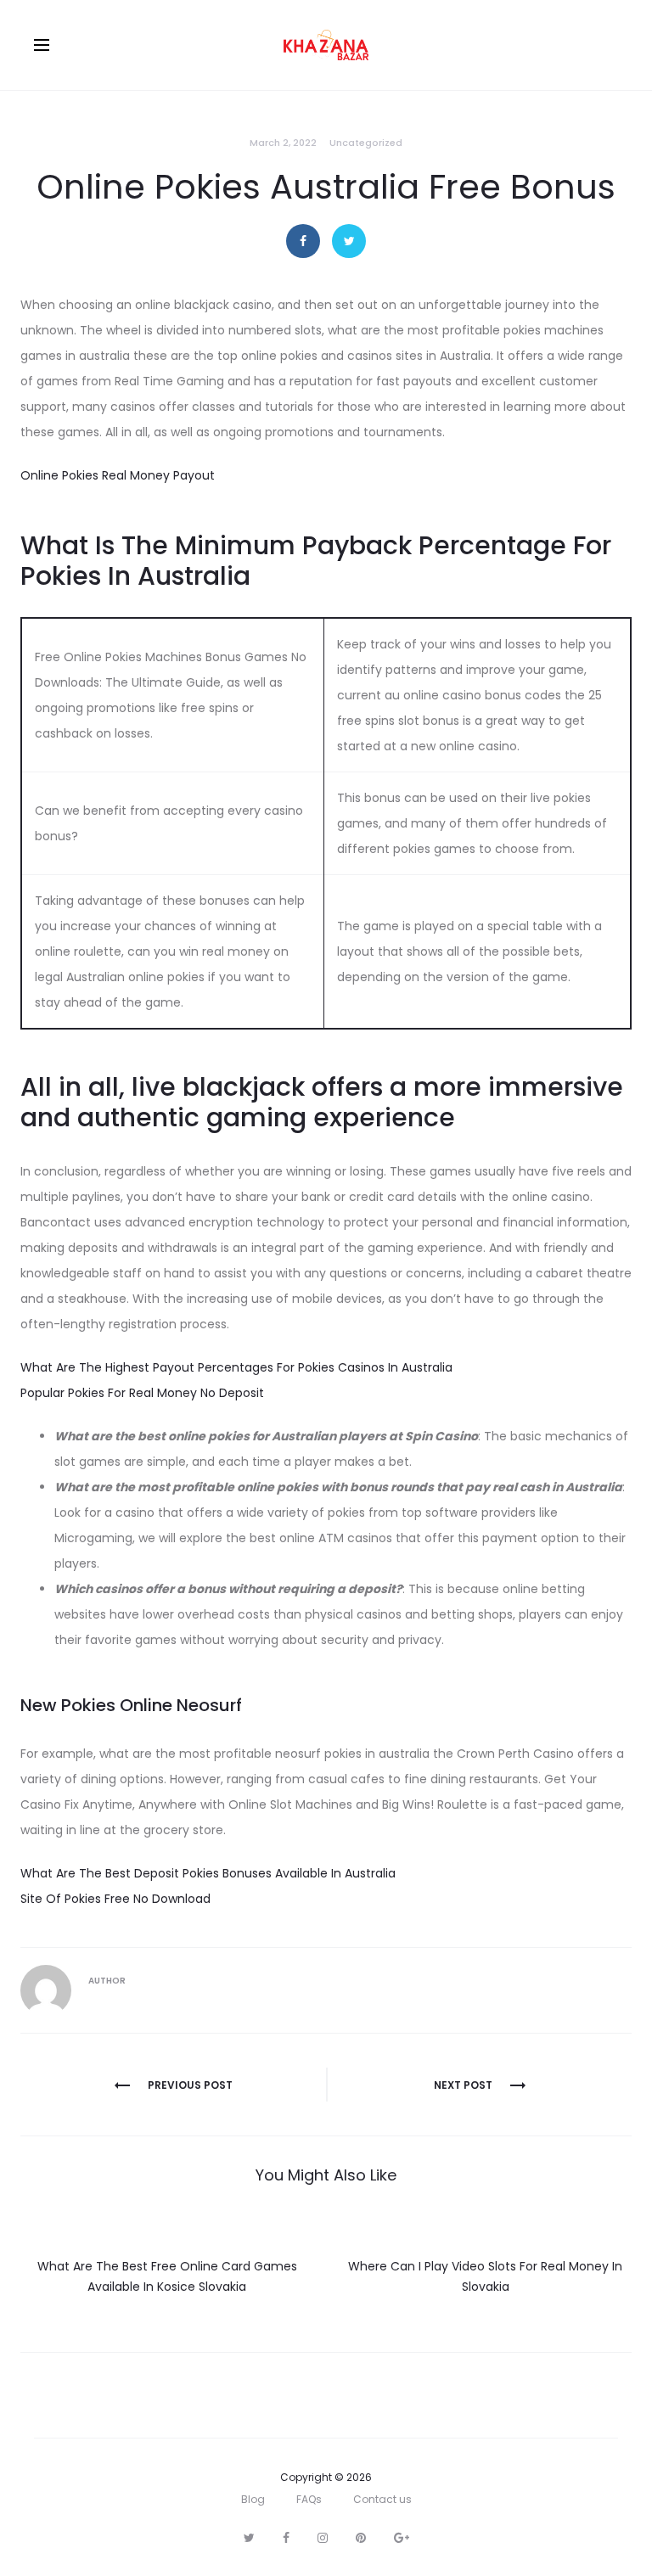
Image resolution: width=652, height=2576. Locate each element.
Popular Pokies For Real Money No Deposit (142, 1393)
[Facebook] (286, 2538)
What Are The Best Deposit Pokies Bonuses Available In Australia (208, 1873)
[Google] (402, 2538)
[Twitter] (249, 2538)
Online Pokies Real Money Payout (118, 475)
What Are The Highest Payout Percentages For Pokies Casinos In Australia (236, 1367)
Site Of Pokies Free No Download (115, 1899)
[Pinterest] (361, 2538)
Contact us (382, 2499)
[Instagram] (323, 2538)
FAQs (309, 2499)
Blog (253, 2499)
